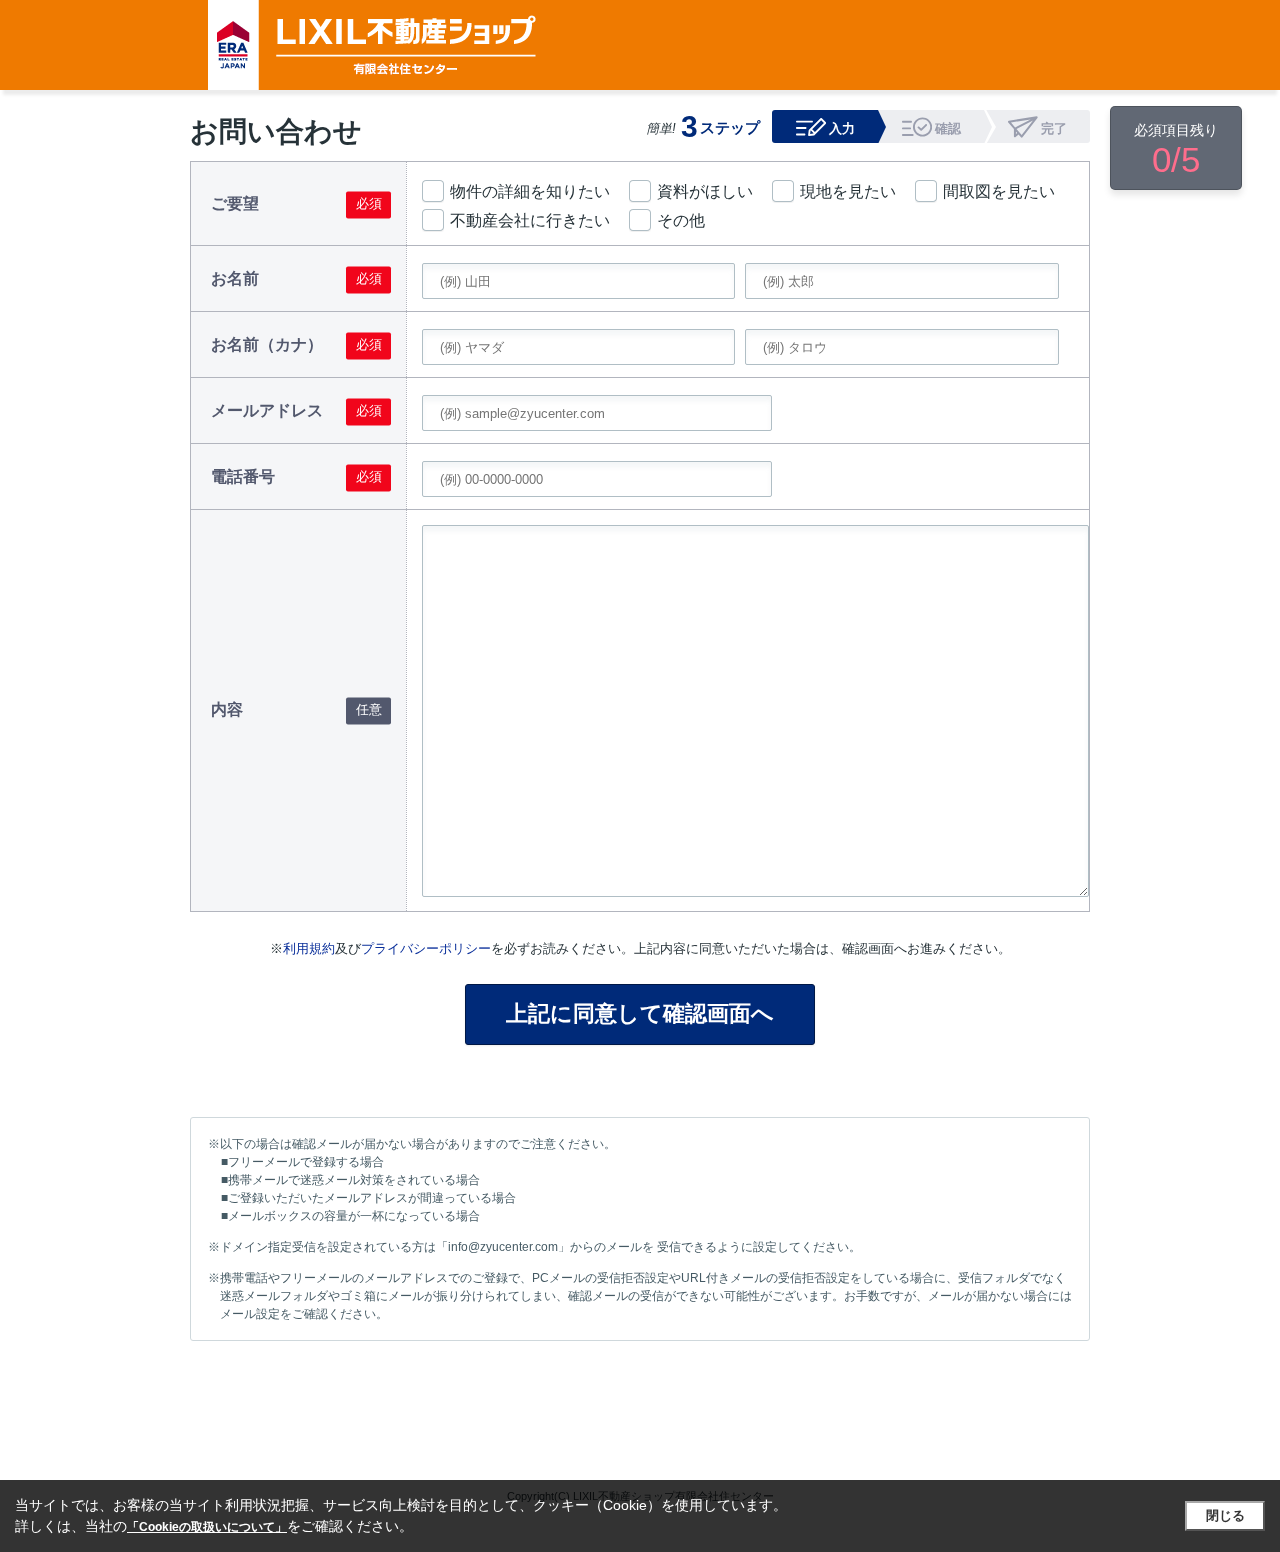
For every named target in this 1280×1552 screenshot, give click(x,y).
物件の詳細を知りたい (530, 191)
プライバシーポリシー (426, 948)
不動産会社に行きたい (530, 220)
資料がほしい (705, 191)
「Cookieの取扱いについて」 (207, 1527)
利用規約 (309, 948)
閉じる (1225, 1515)
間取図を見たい (999, 191)
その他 (681, 220)
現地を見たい (848, 191)
